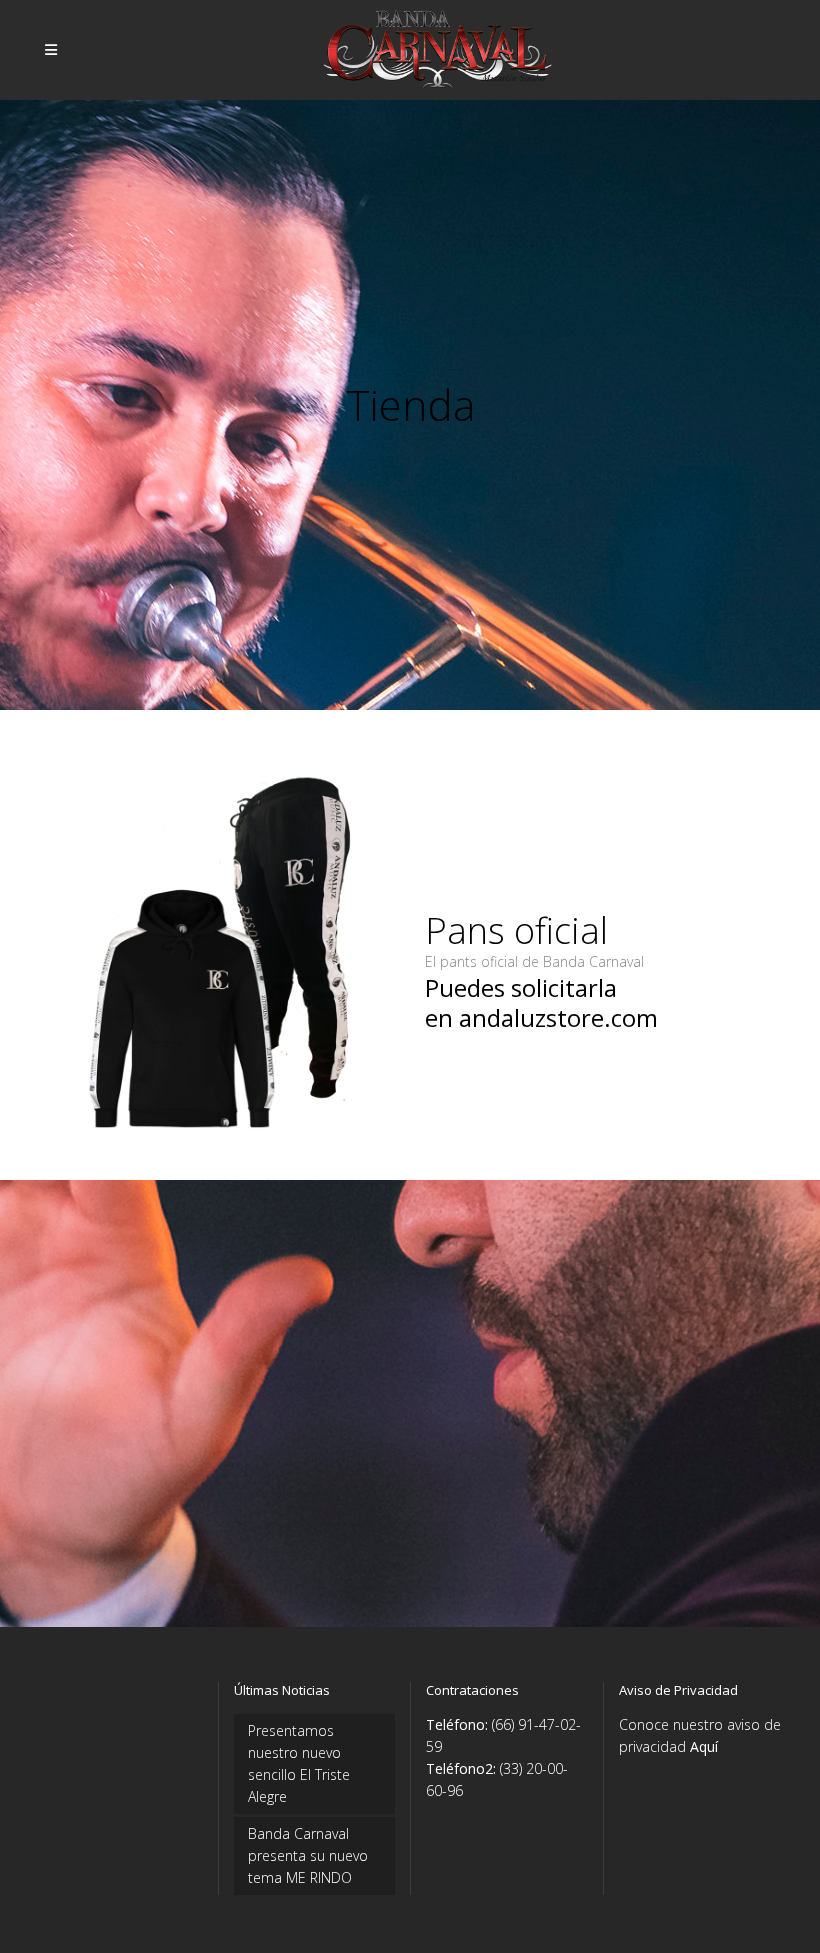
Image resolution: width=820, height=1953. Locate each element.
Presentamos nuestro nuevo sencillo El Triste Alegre (299, 1763)
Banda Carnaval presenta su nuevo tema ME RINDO (308, 1855)
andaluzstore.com (558, 1017)
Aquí (704, 1746)
